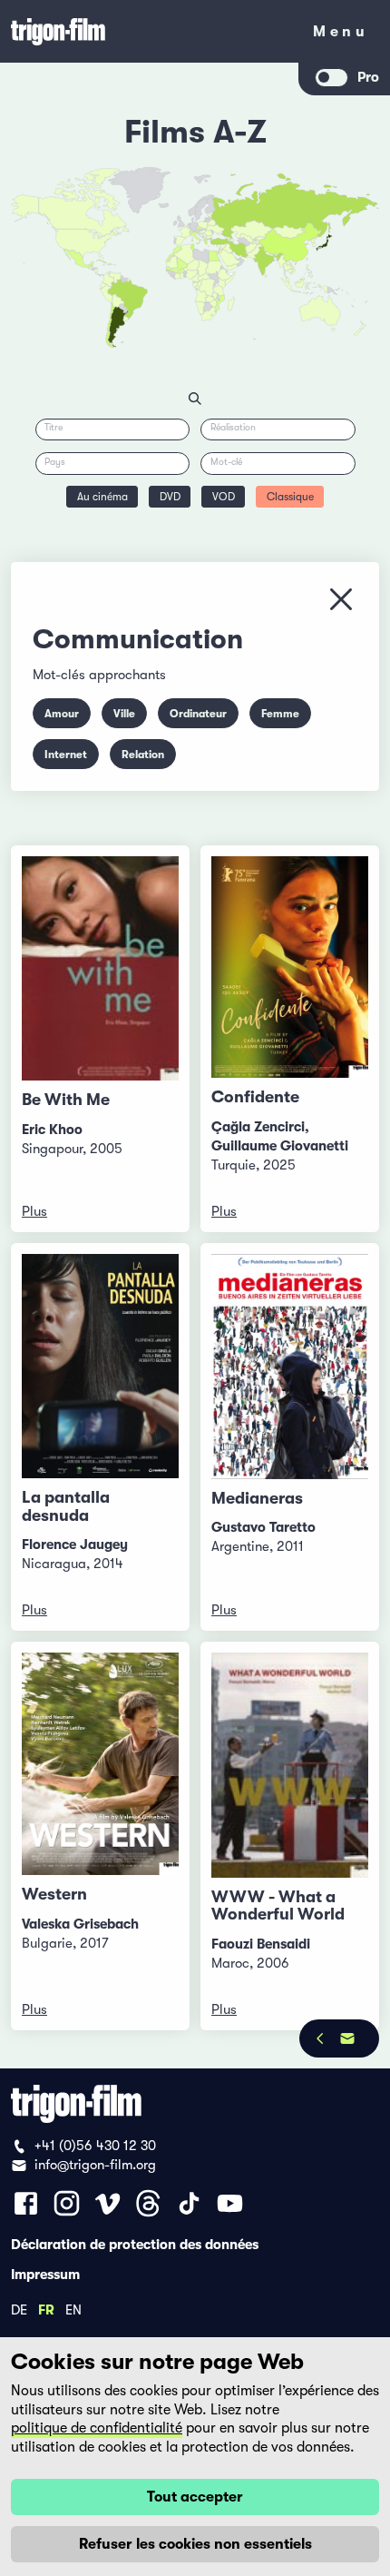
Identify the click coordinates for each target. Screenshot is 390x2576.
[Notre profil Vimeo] (107, 2203)
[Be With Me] (100, 968)
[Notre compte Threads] (148, 2203)
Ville (124, 714)
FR (46, 2309)
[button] (276, 259)
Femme (280, 714)
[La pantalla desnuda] (100, 1366)
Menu (341, 35)
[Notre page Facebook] (26, 2203)
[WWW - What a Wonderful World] (290, 1765)
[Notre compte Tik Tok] (189, 2203)
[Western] (100, 1763)
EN (73, 2309)
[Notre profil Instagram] (67, 2203)
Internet (66, 755)
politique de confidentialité (97, 2428)
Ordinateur (198, 714)
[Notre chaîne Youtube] (230, 2203)
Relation (143, 755)
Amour (62, 714)
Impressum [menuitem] (45, 2274)
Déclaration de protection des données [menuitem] (135, 2244)
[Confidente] (290, 967)
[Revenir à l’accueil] (150, 31)
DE (19, 2309)
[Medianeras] (290, 1366)
